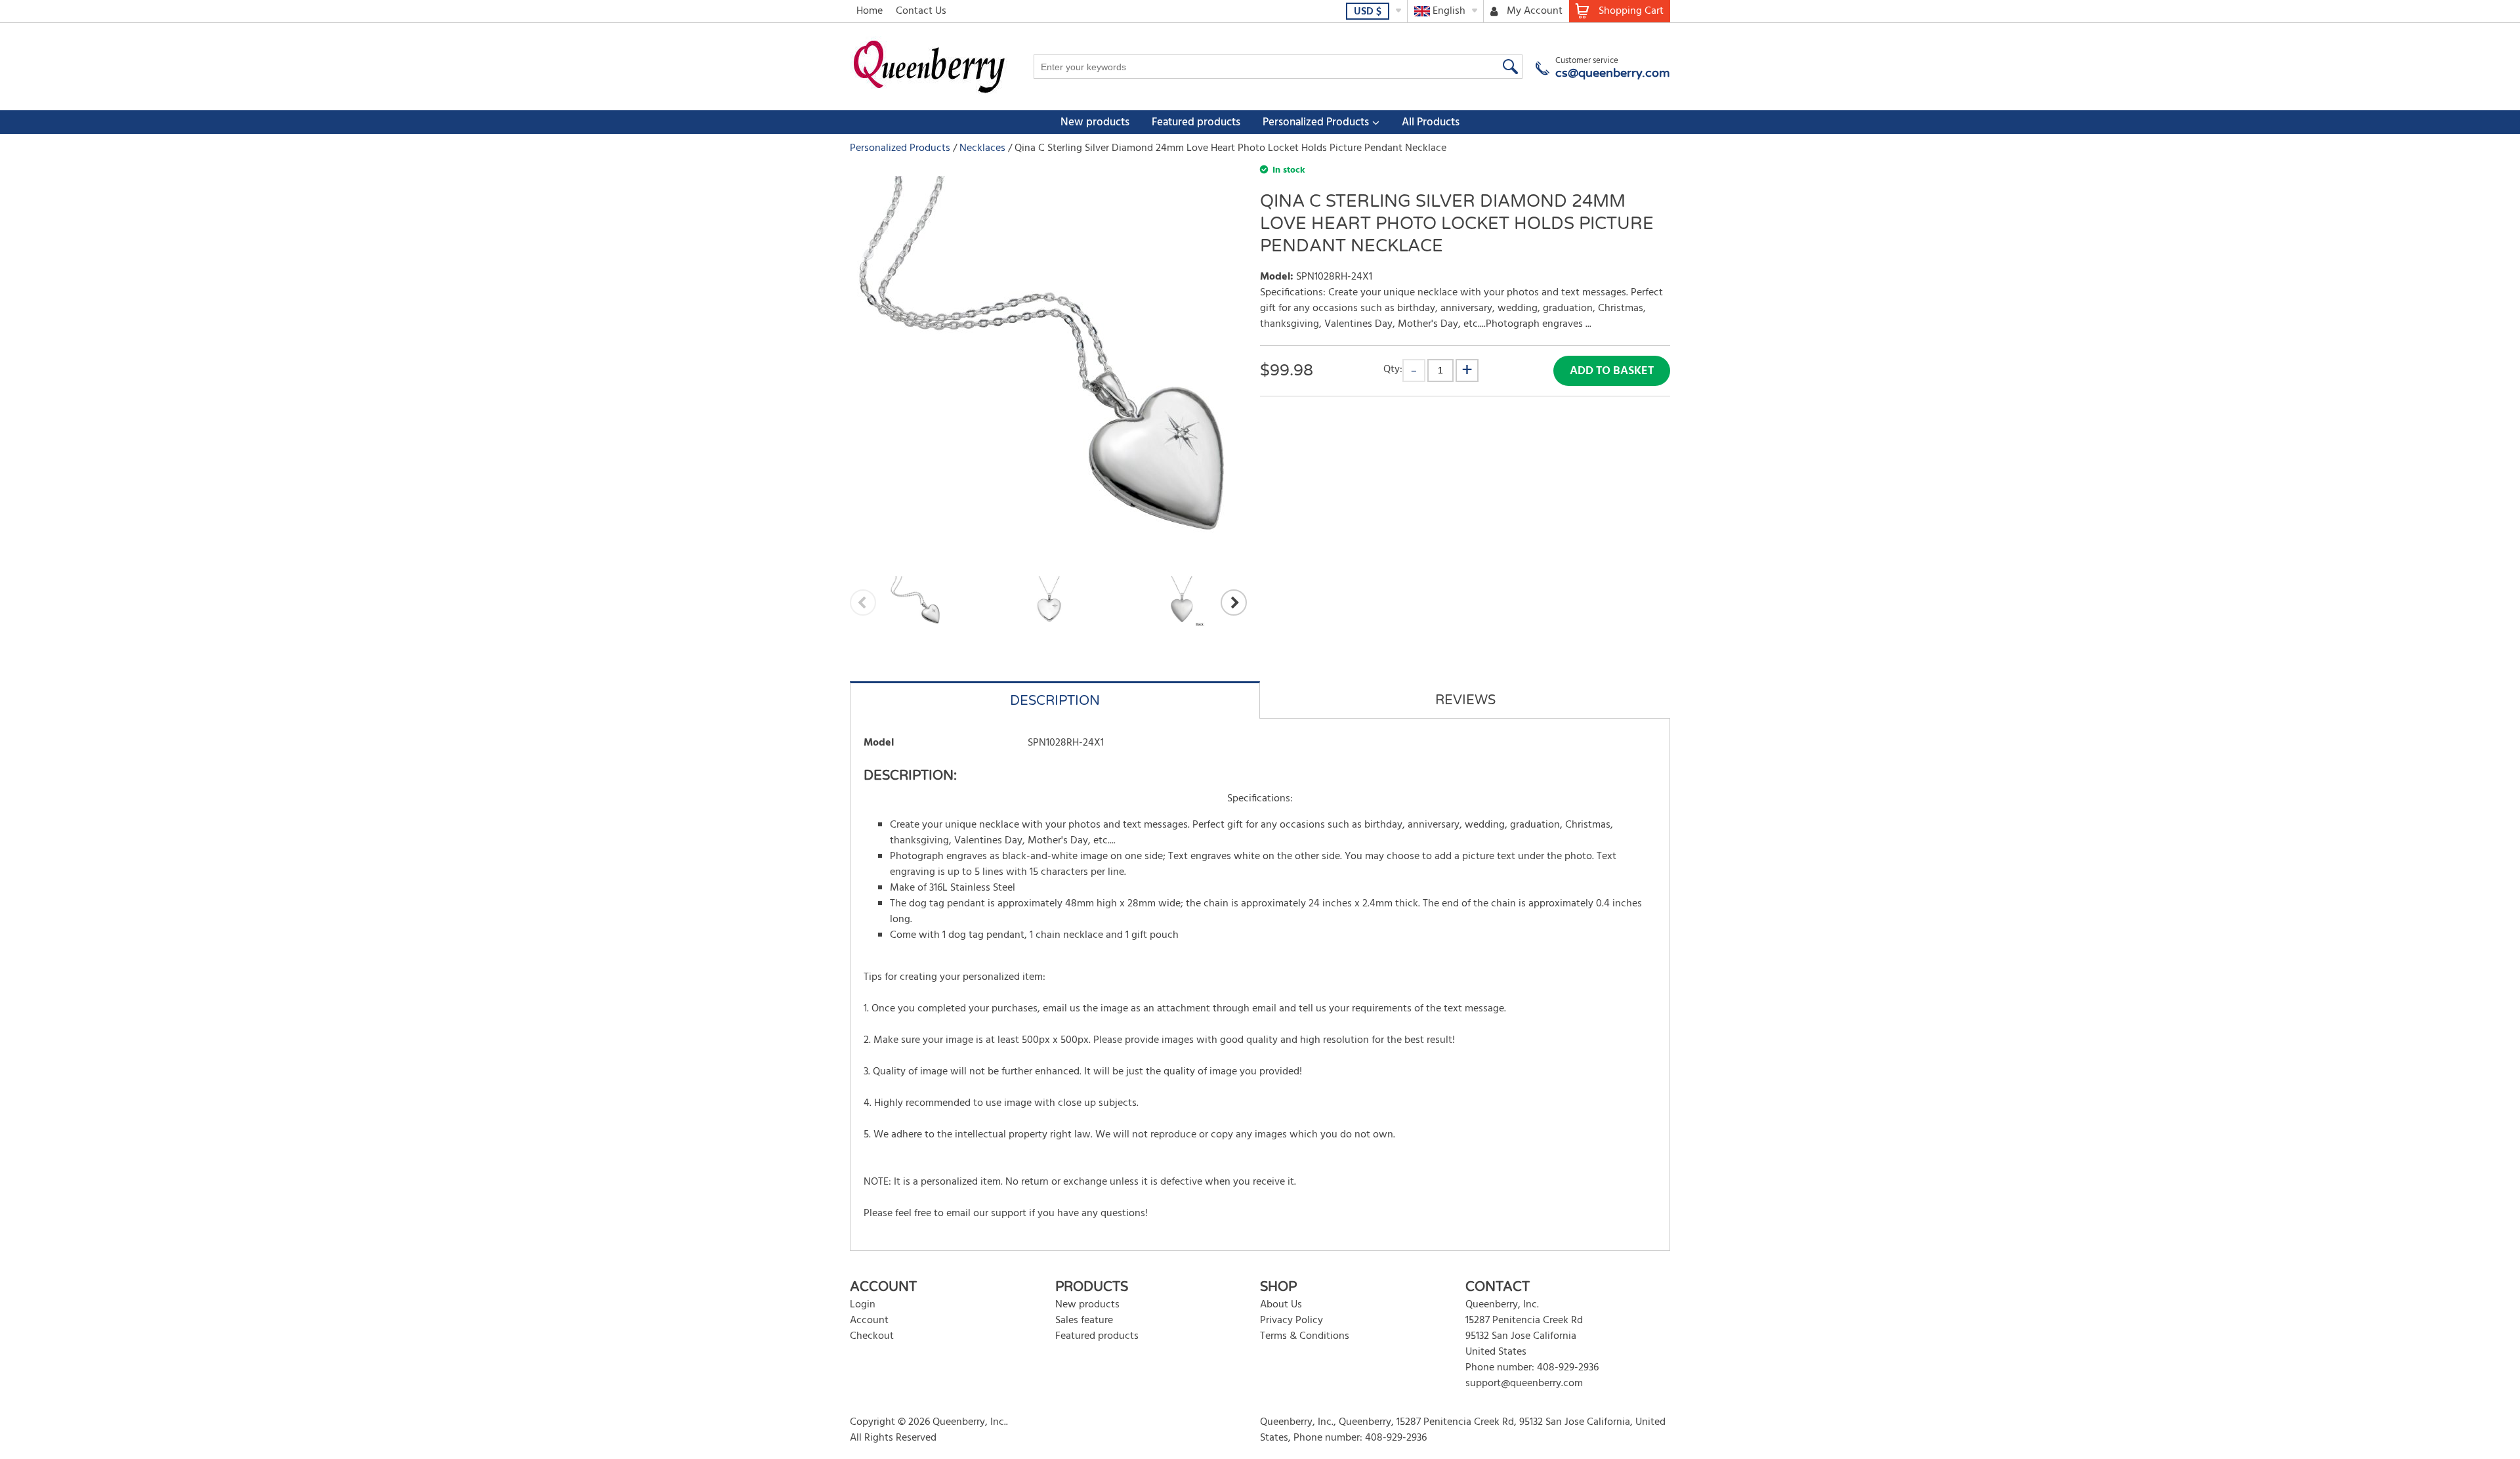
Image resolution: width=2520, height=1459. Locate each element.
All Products (1431, 122)
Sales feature (1084, 1321)
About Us (1281, 1305)
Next (1234, 603)
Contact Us (921, 11)
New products (1095, 122)
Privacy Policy (1291, 1321)
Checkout (872, 1336)
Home (870, 11)
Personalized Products (1316, 122)
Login (863, 1305)
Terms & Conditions (1305, 1336)
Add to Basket (1612, 371)
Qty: (1393, 369)
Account (869, 1321)
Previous (863, 603)
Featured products (1196, 122)
